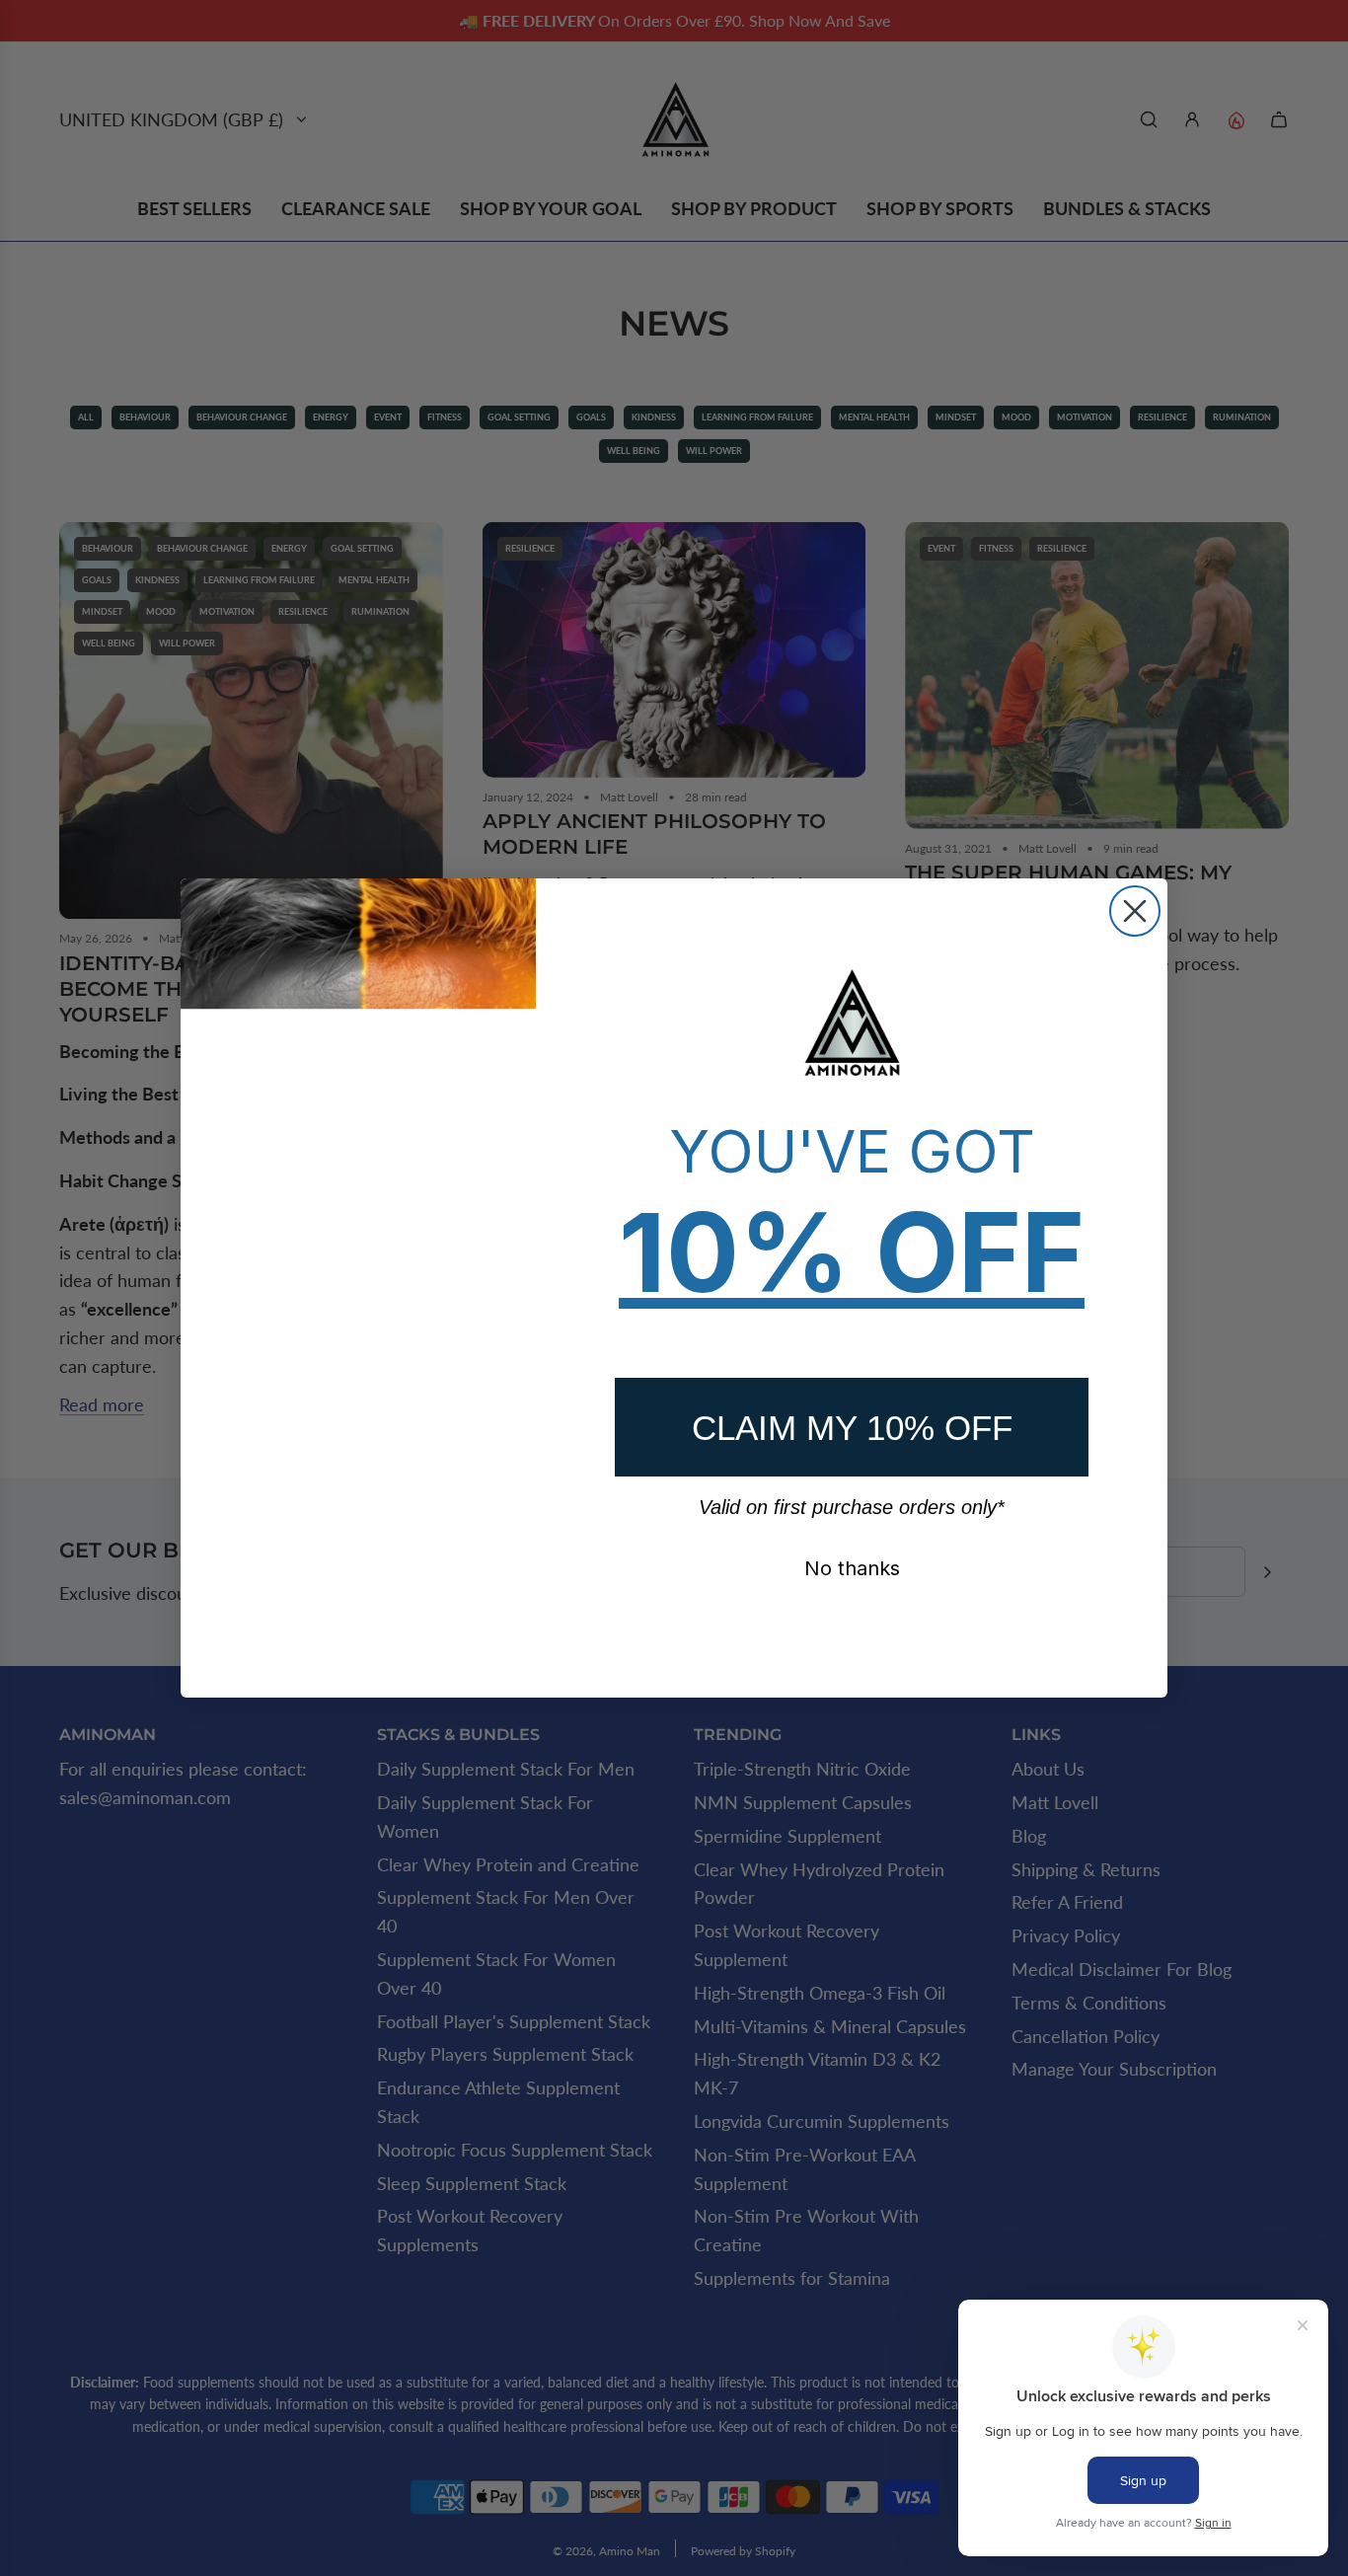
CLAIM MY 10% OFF (852, 1428)
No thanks (852, 1568)
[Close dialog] (1135, 911)
